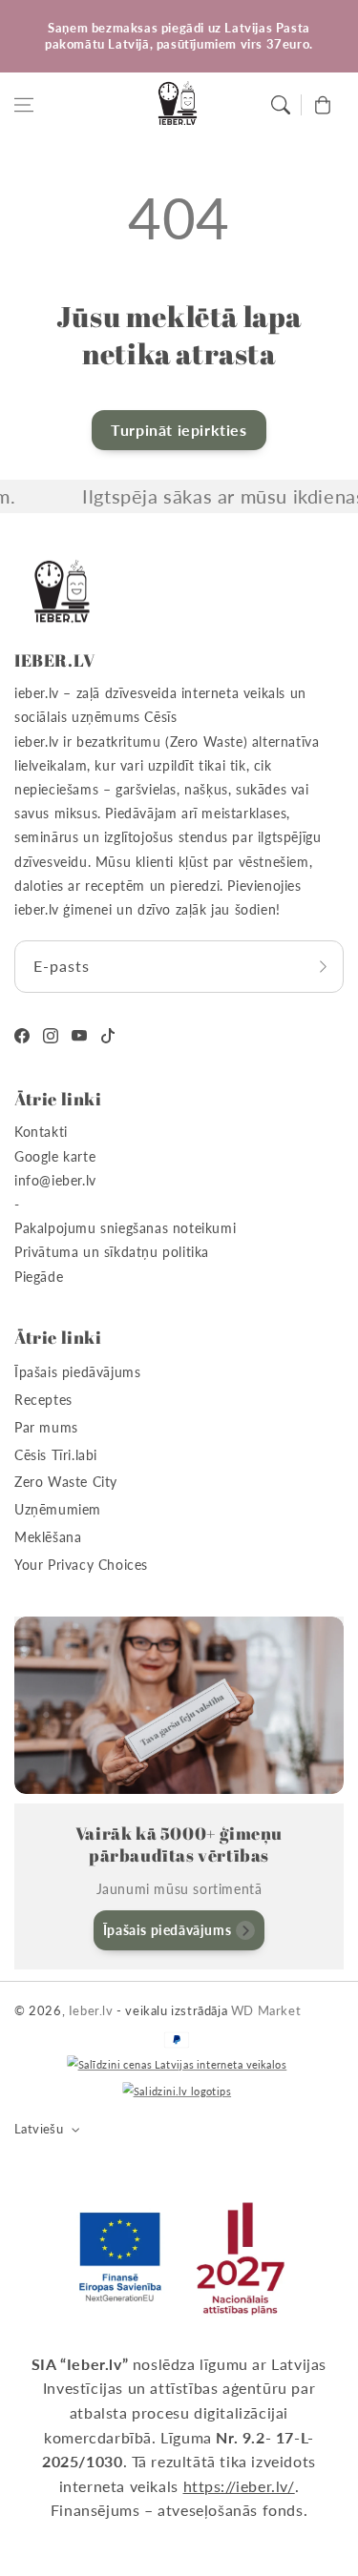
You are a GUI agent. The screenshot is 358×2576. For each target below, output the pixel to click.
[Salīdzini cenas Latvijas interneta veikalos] (177, 2065)
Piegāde (39, 1277)
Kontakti (41, 1132)
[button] (24, 105)
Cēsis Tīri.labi (56, 1455)
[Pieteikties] (323, 967)
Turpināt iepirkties (179, 430)
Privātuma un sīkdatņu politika (112, 1252)
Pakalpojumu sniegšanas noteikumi (125, 1228)
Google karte (55, 1156)
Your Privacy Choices (81, 1565)
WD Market (266, 2010)
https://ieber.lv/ (239, 2486)
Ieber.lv (91, 2010)
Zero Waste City (66, 1482)
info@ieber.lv (55, 1180)
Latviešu (39, 2129)
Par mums (46, 1427)
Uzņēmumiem (58, 1509)
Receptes (43, 1400)
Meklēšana (48, 1537)
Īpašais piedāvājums (77, 1372)
